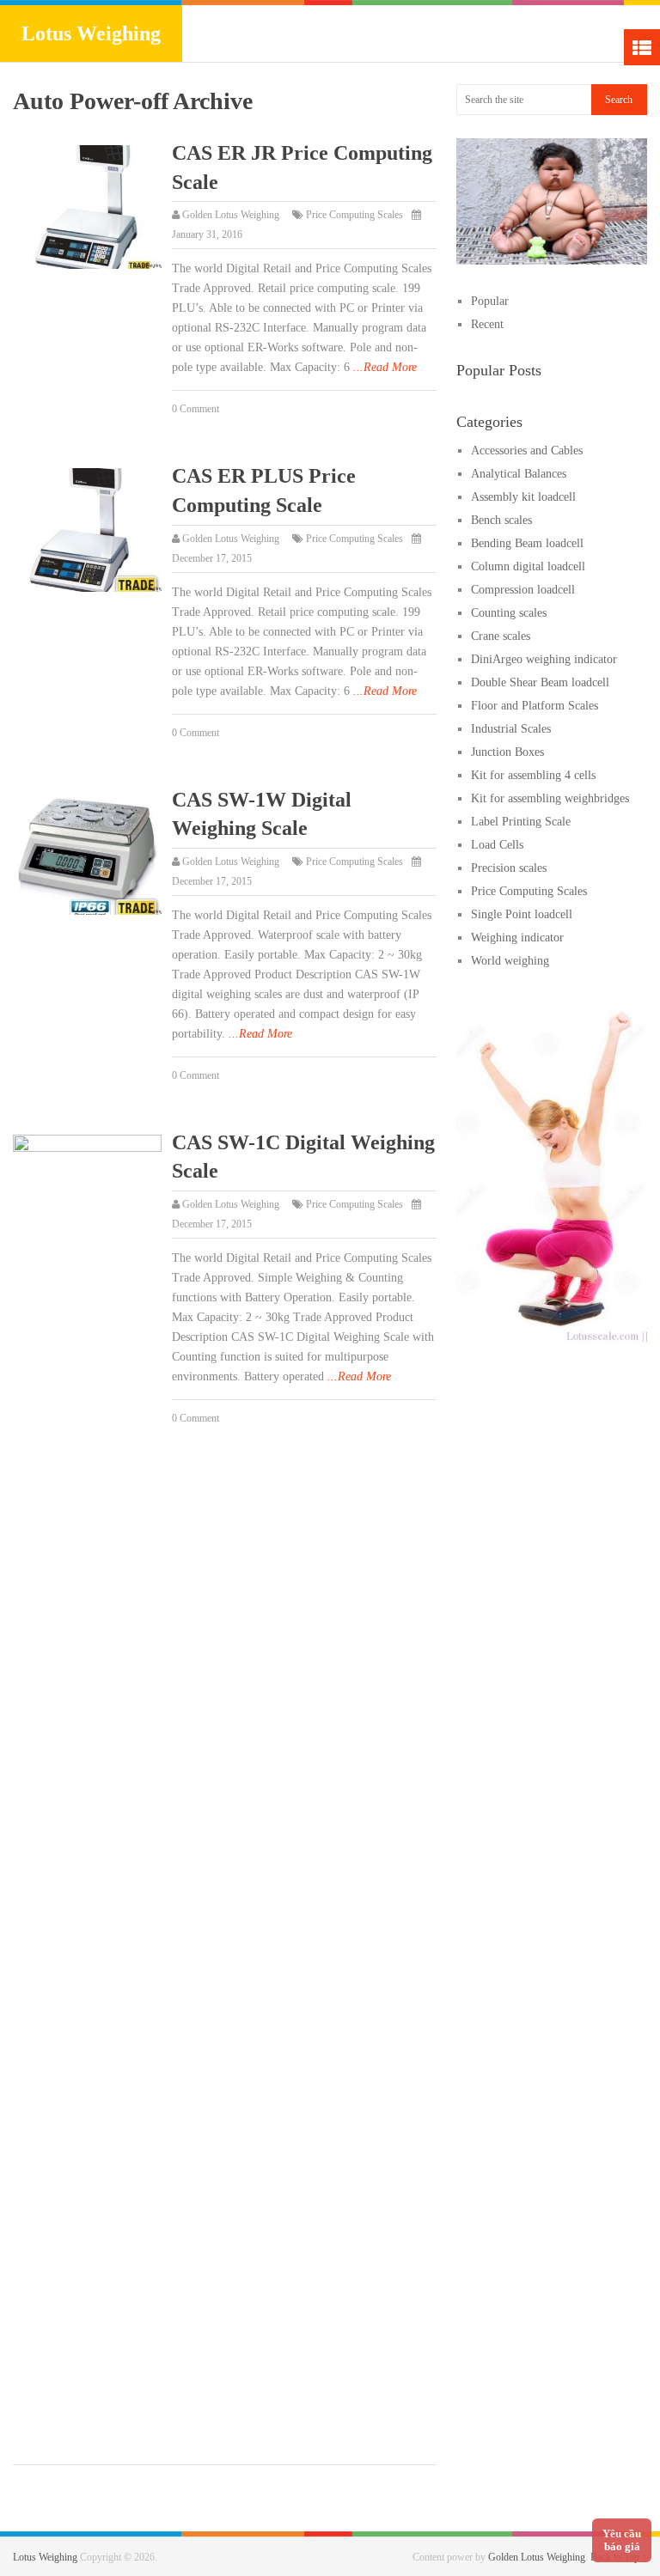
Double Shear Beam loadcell (540, 682)
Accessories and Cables (527, 451)
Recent (487, 324)
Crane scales (501, 636)
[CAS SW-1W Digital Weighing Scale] (87, 854)
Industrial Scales (511, 729)
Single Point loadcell (522, 914)
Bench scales (501, 520)
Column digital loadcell (528, 566)
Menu (642, 47)
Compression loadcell (523, 590)
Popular (490, 301)
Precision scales (509, 868)
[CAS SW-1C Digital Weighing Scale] (87, 1779)
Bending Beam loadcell (527, 543)
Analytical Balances (519, 474)
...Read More (385, 367)
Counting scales (509, 613)
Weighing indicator (517, 938)
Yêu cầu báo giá (622, 2540)
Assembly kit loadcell (523, 497)
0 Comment (196, 409)
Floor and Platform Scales (535, 706)
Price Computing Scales (354, 215)
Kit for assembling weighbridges (550, 798)
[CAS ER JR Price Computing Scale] (87, 207)
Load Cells (497, 845)
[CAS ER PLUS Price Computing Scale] (87, 530)
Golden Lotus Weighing (231, 215)
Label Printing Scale (521, 822)
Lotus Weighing (91, 33)
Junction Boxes (507, 752)
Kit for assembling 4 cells (533, 775)
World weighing (510, 961)
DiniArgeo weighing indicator (544, 659)
